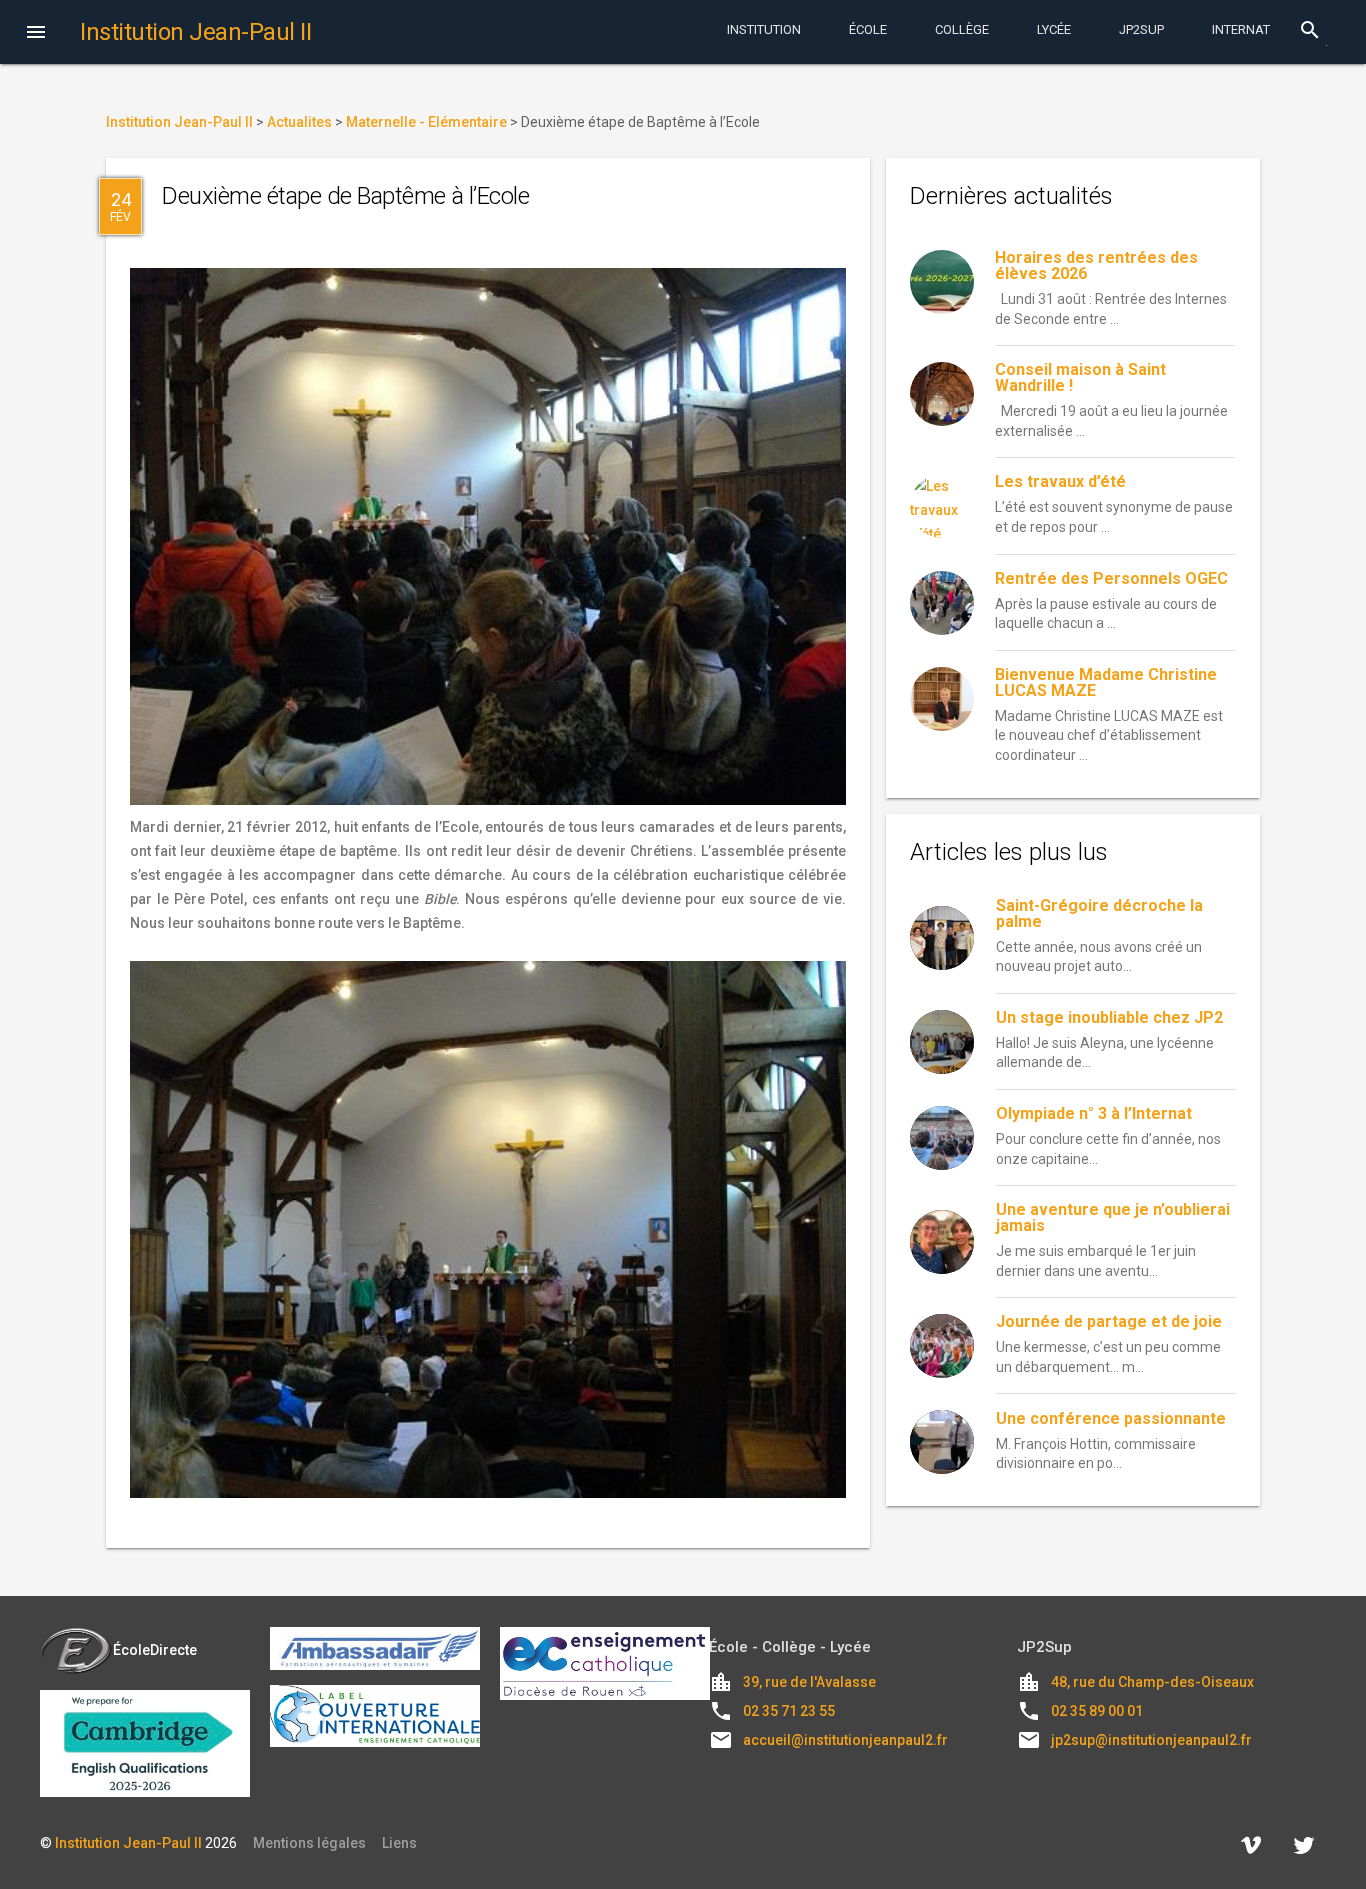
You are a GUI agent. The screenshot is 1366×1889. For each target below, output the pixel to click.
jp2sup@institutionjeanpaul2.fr (1151, 1740)
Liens (399, 1843)
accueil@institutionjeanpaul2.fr (845, 1740)
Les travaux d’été (1060, 481)
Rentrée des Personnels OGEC (1111, 578)
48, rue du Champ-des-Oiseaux (1152, 1682)
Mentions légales (309, 1843)
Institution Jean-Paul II (128, 1843)
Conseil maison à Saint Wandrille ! (1080, 377)
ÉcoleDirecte (155, 1650)
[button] (36, 34)
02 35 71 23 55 (789, 1711)
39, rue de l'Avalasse (809, 1682)
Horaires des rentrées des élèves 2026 (1096, 265)
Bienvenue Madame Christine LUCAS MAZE (1106, 682)
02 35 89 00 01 (1097, 1711)
